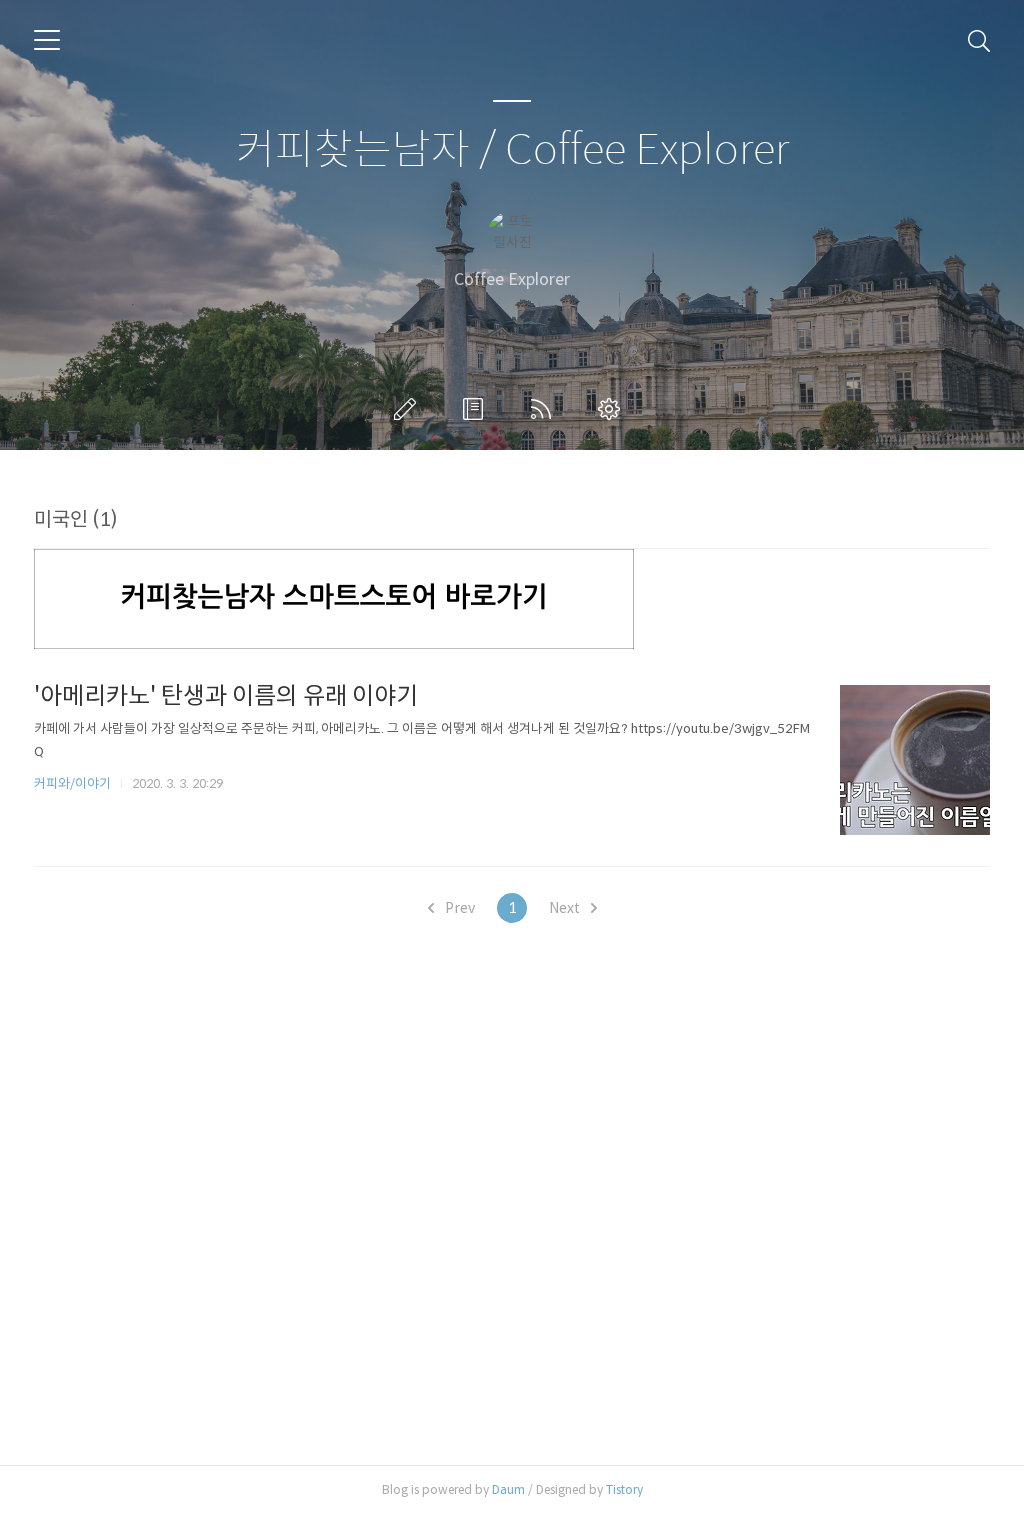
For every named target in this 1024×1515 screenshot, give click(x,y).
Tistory (624, 1489)
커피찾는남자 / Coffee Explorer (512, 150)
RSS (545, 409)
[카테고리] (47, 40)
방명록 (477, 409)
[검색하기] (979, 40)
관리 (613, 409)
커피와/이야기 (72, 783)
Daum (508, 1489)
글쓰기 (409, 409)
